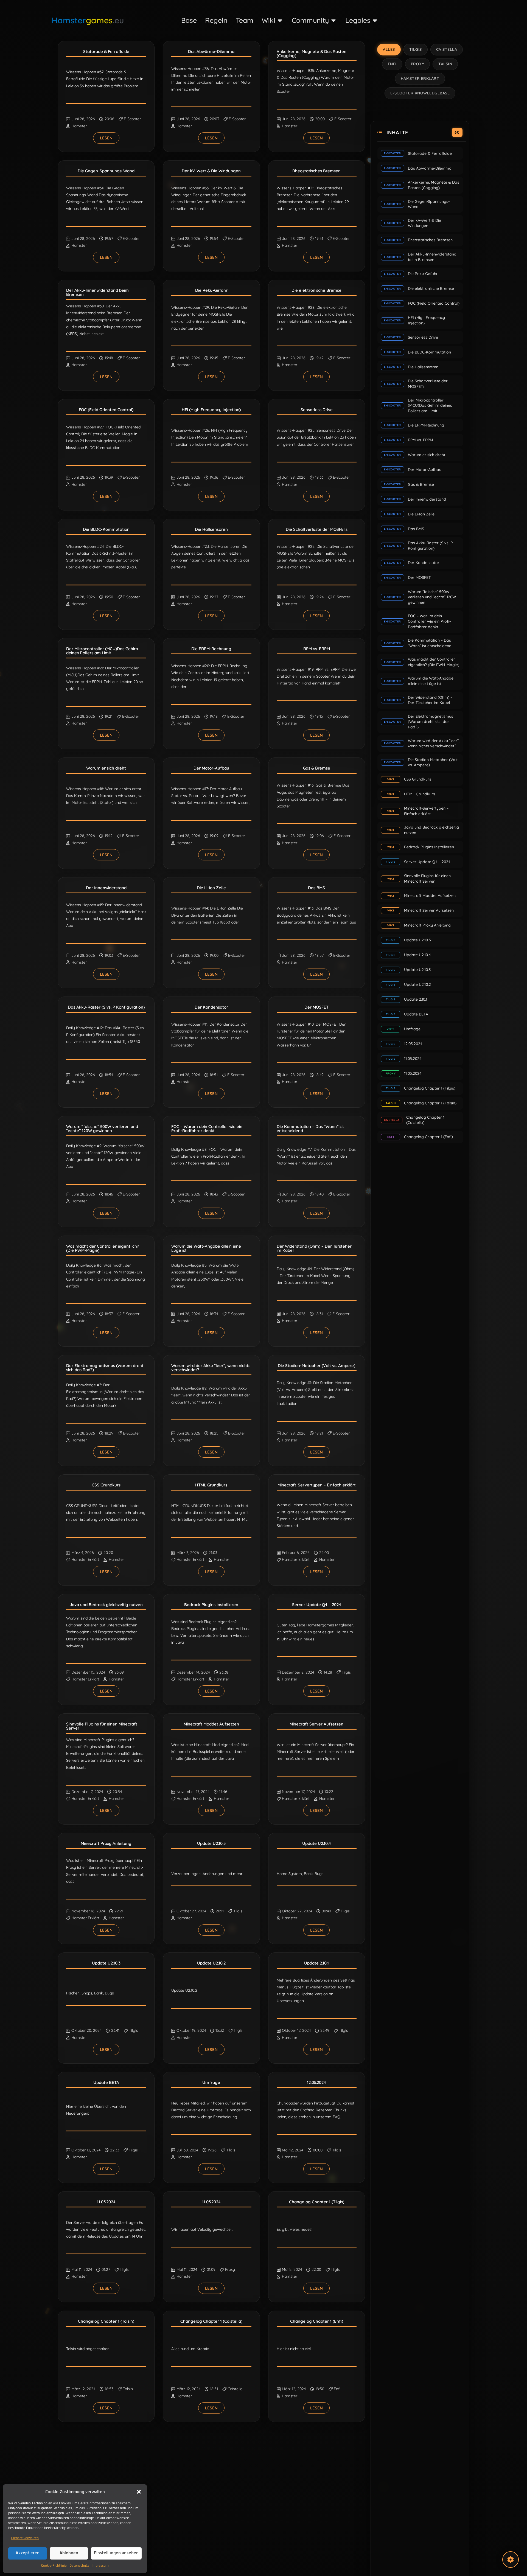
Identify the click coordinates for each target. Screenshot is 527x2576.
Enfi (337, 2389)
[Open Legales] (375, 20)
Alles (389, 49)
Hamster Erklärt (85, 1559)
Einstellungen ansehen (116, 2553)
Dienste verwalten (25, 2538)
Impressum (100, 2566)
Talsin (128, 2389)
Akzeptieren (28, 2553)
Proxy (230, 2269)
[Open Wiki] (280, 20)
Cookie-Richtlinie (54, 2566)
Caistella (235, 2389)
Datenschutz (79, 2566)
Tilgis (346, 1672)
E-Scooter (132, 119)
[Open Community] (334, 20)
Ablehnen (69, 2553)
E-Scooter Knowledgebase (420, 93)
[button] (139, 2492)
